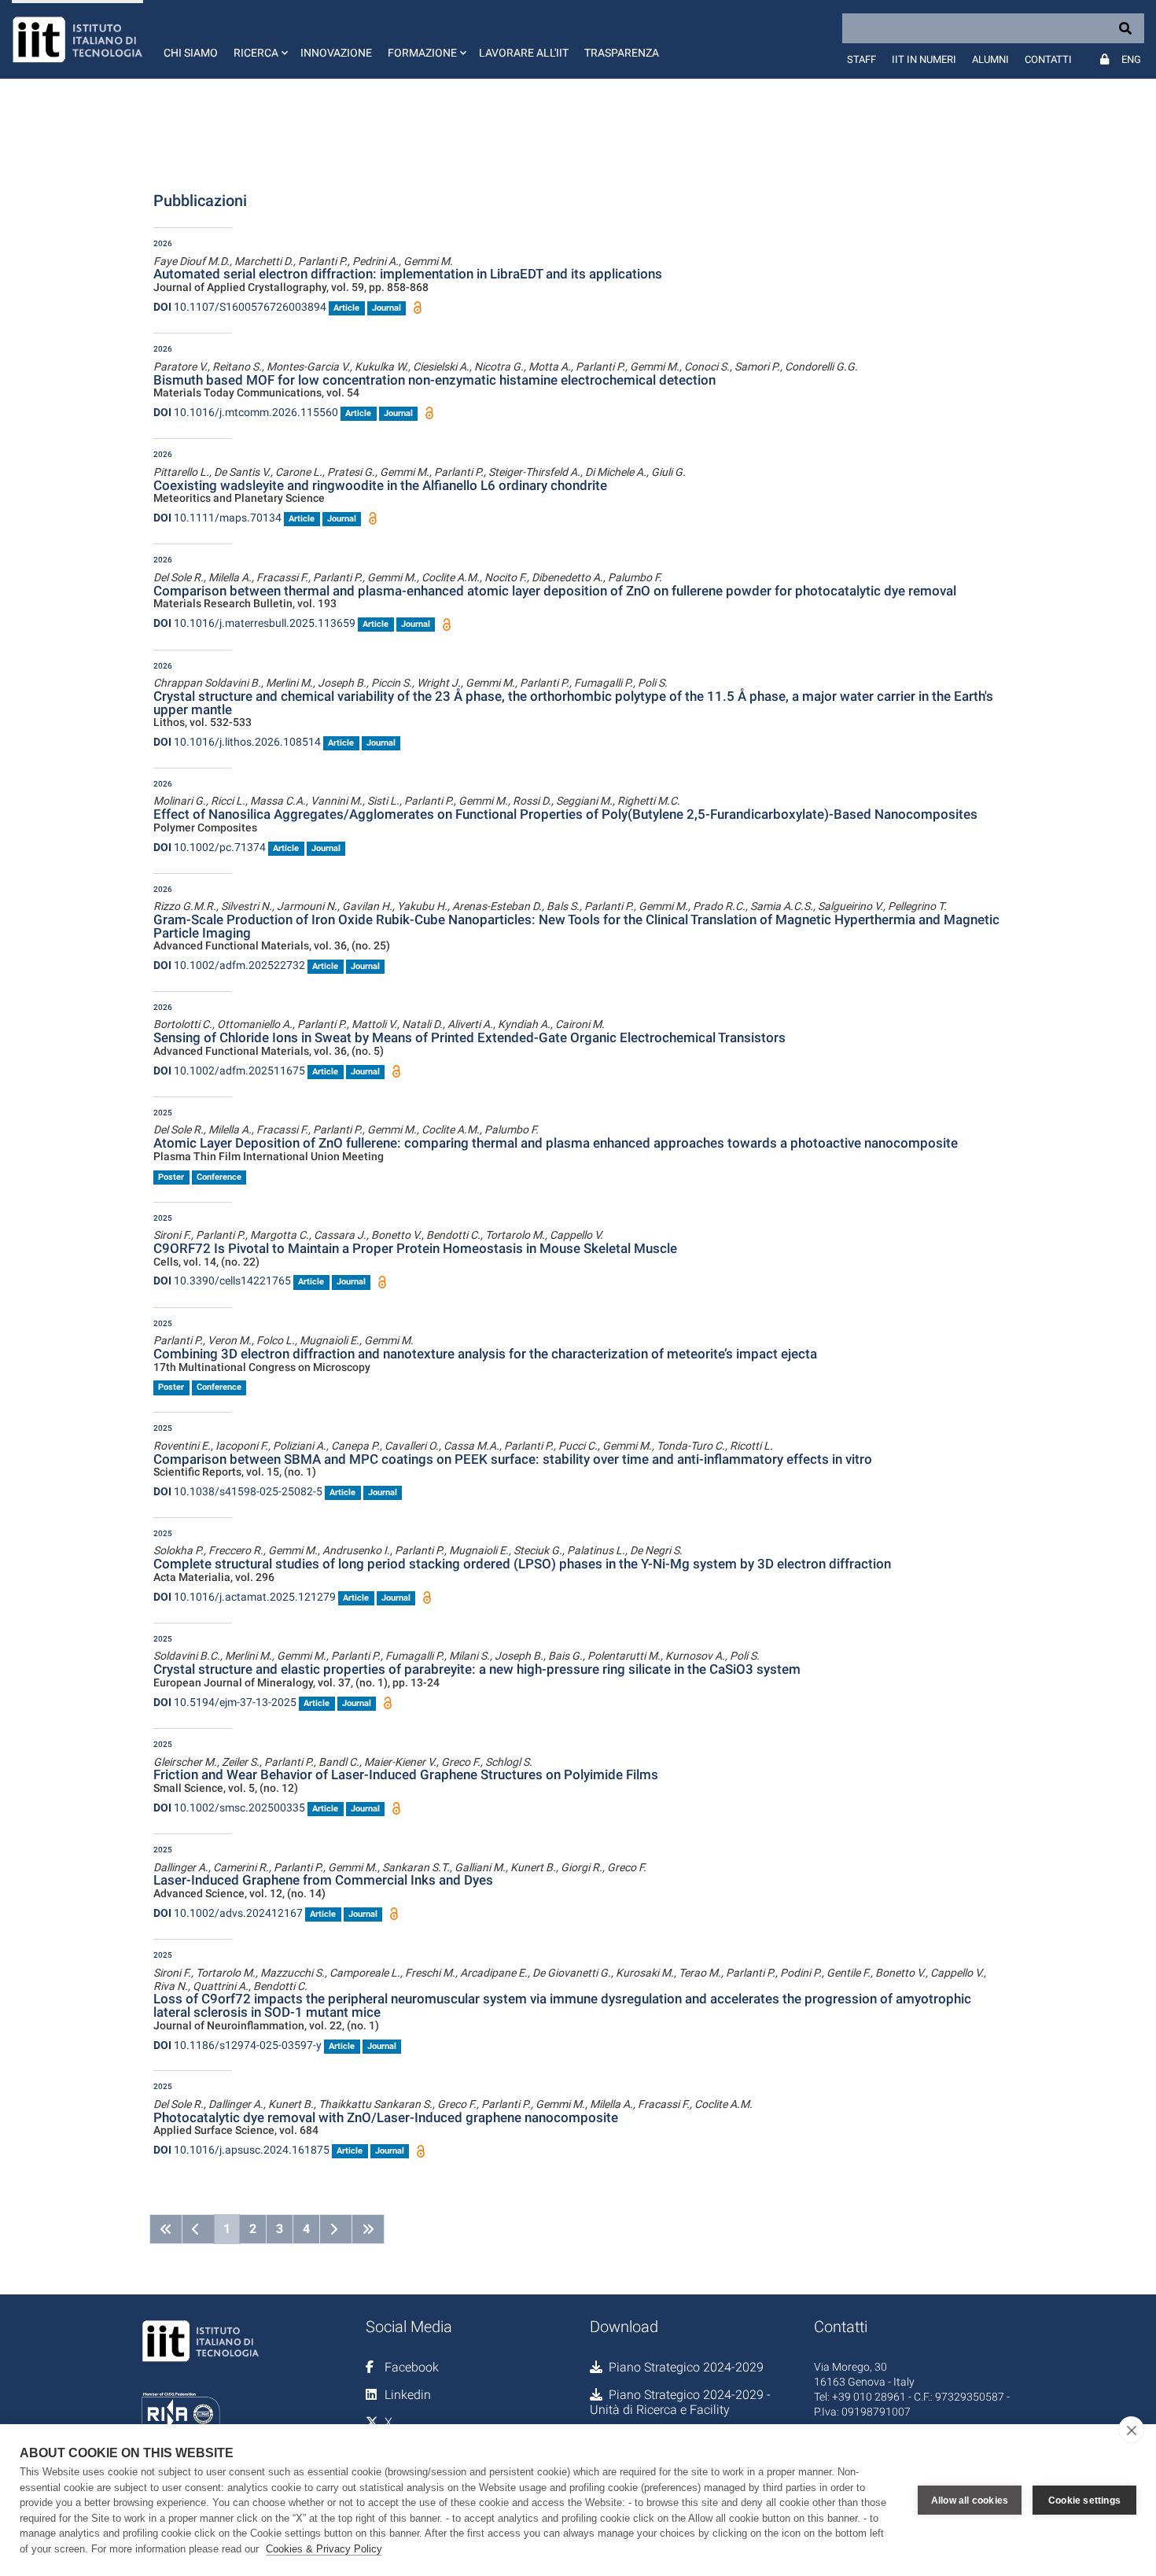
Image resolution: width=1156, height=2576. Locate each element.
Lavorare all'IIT (524, 53)
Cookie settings (1084, 2500)
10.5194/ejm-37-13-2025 (225, 1702)
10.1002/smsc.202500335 (229, 1808)
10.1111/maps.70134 (217, 518)
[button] (259, 39)
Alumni (990, 59)
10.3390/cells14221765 (222, 1281)
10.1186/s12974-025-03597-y (237, 2045)
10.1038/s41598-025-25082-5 (238, 1491)
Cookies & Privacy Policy (324, 2549)
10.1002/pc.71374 (210, 847)
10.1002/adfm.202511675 (229, 1071)
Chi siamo (191, 53)
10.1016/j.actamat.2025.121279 (245, 1597)
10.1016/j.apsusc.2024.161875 (241, 2150)
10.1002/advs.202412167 (228, 1913)
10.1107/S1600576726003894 (240, 307)
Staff (861, 59)
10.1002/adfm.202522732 (229, 965)
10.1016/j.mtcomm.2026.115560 (246, 412)
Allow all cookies (970, 2500)
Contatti (1048, 59)
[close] (1131, 2430)
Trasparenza (622, 53)
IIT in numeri (924, 59)
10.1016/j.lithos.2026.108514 (237, 742)
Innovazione (336, 53)
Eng (1131, 59)
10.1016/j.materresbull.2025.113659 (254, 623)
